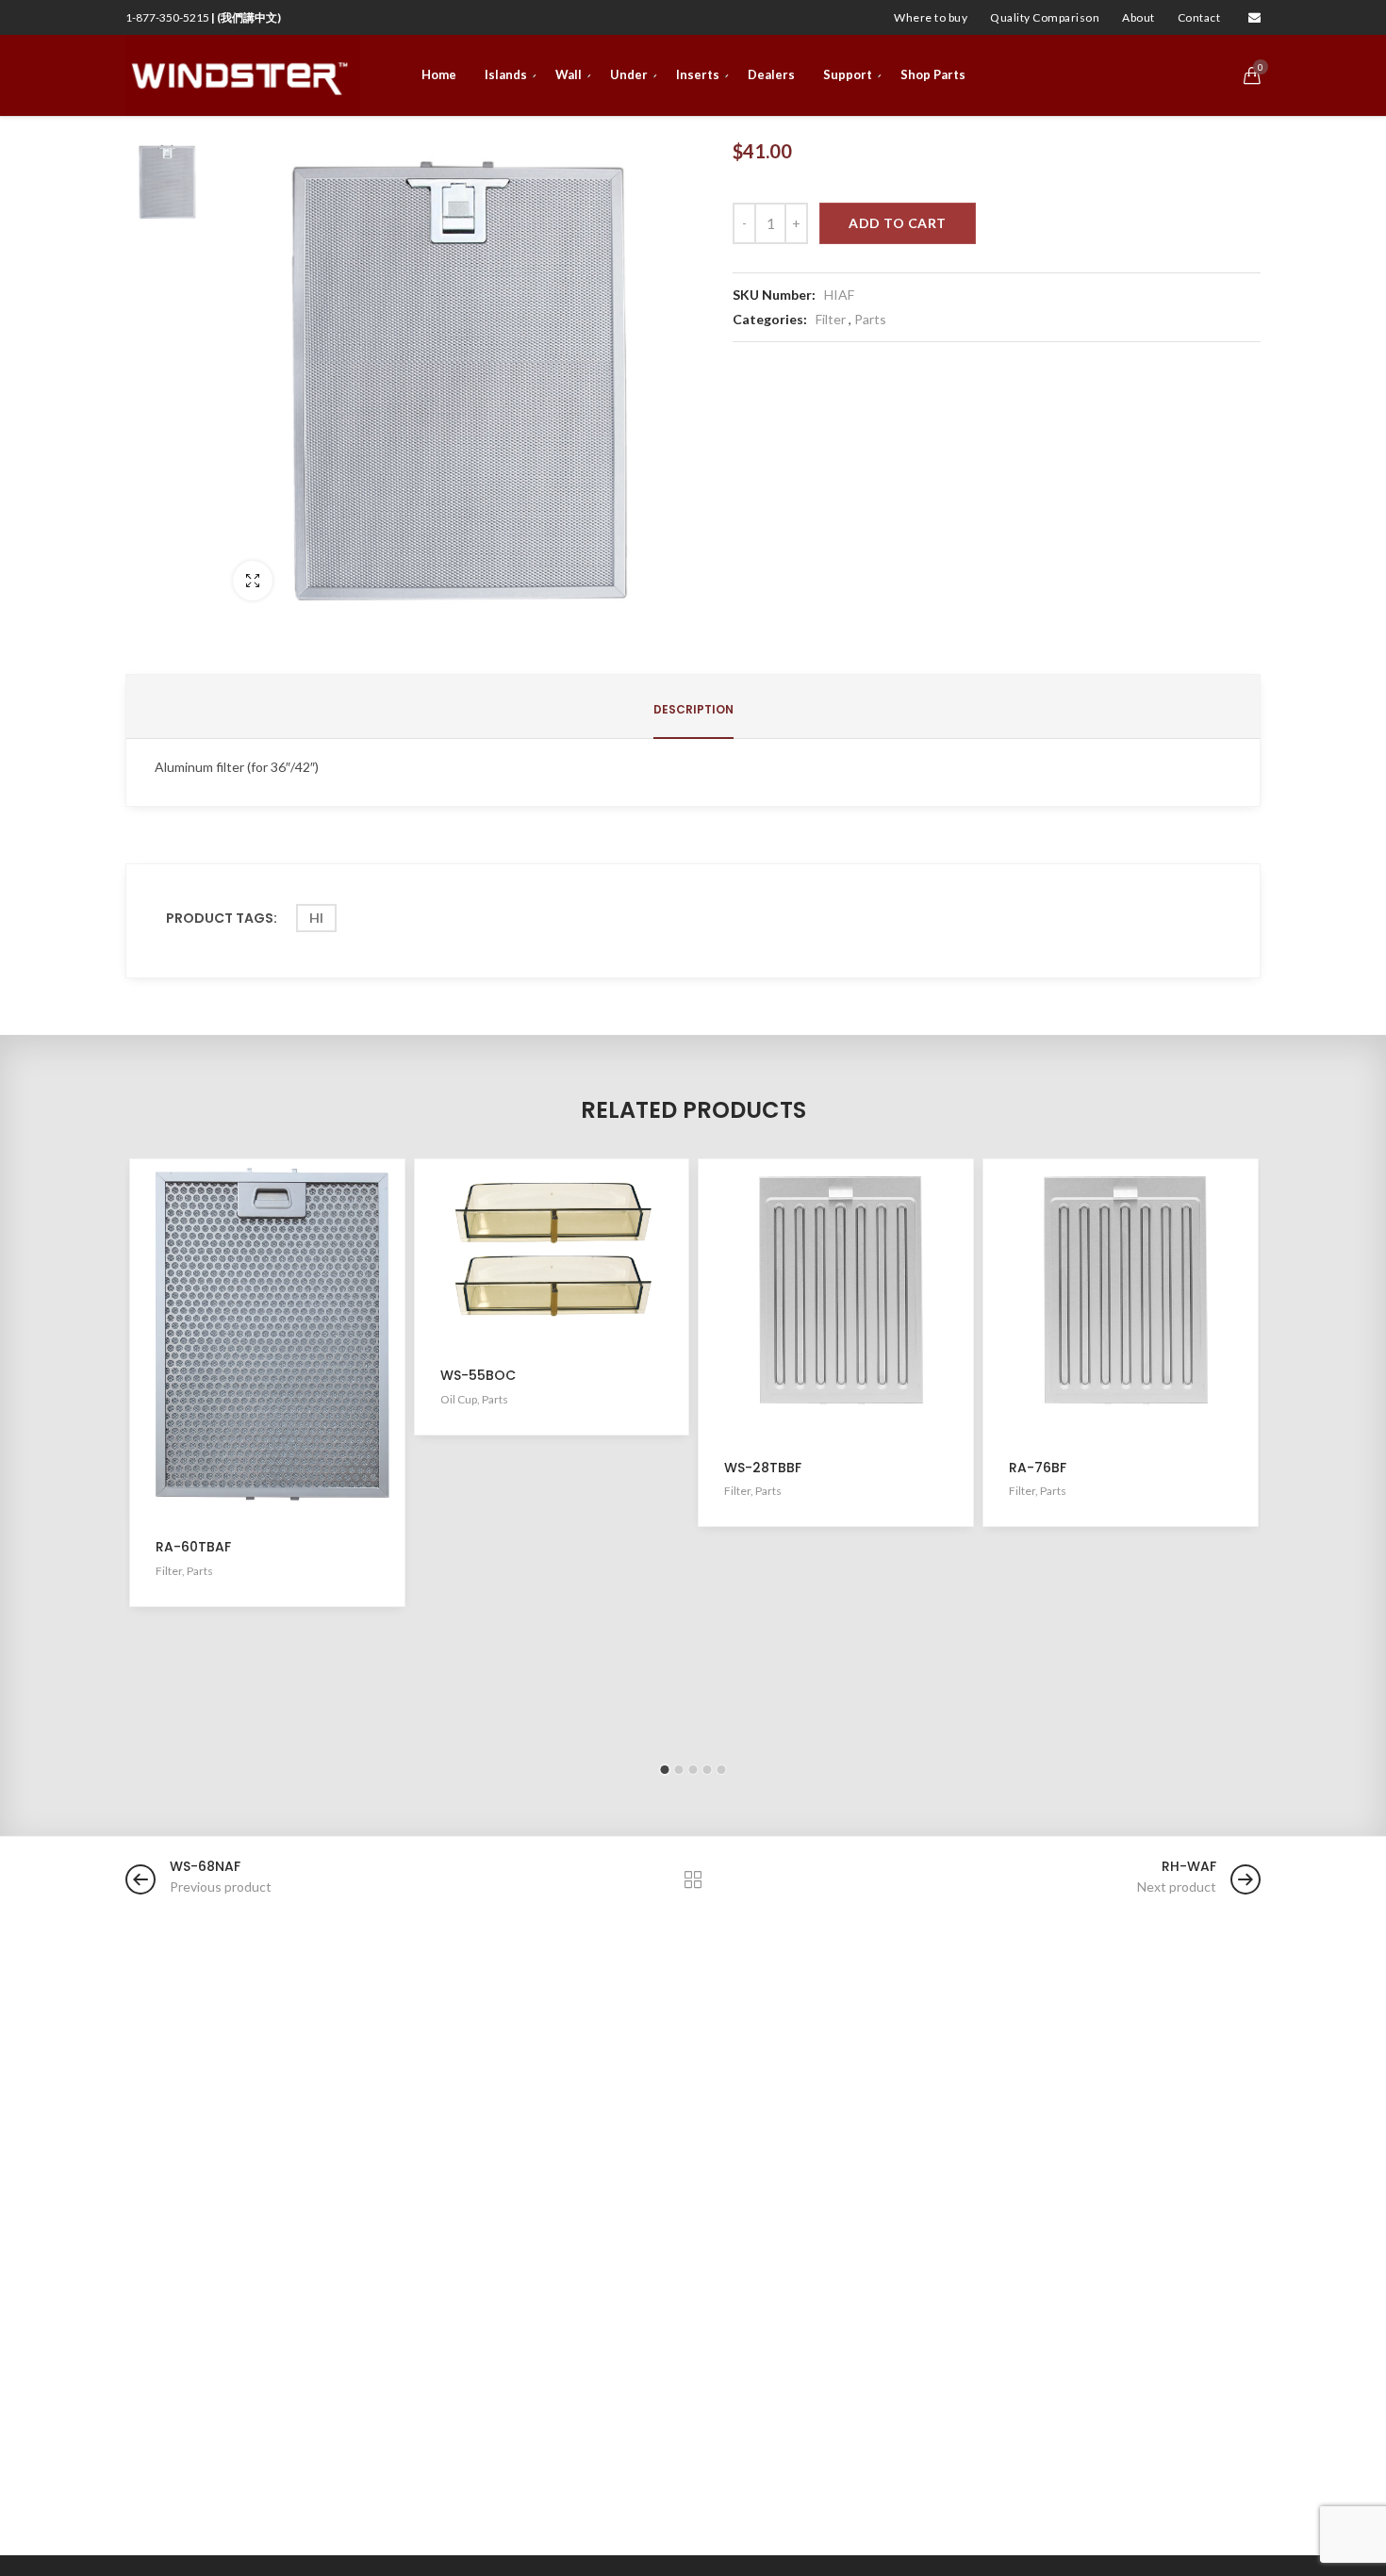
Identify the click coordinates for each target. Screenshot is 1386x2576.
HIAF (839, 295)
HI (316, 918)
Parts (870, 319)
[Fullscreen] (253, 581)
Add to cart (898, 223)
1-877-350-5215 (203, 17)
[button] (665, 1770)
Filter (831, 319)
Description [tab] (693, 709)
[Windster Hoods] (243, 75)
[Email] (1254, 17)
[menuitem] (931, 18)
